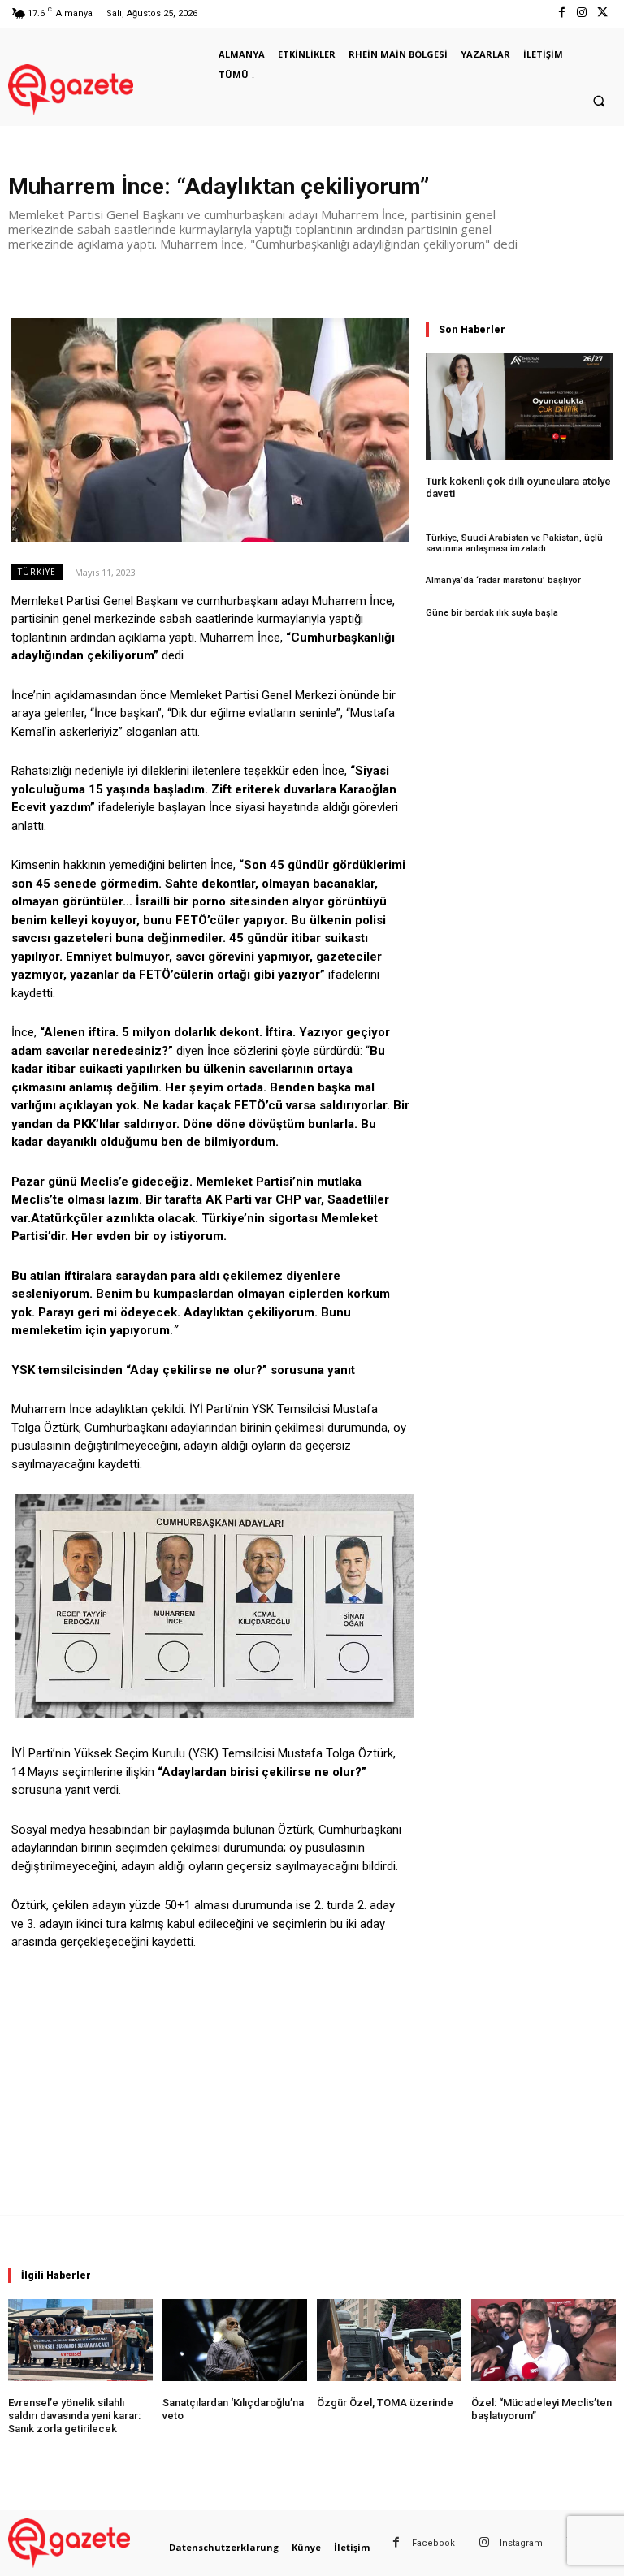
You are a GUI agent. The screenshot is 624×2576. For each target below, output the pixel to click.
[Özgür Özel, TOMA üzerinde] (389, 2340)
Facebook (433, 2543)
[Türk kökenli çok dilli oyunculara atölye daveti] (519, 406)
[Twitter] (602, 13)
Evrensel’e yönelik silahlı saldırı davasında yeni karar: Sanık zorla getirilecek (74, 2415)
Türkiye (37, 572)
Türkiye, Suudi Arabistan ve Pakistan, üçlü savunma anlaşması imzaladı (514, 543)
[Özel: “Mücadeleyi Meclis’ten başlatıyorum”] (544, 2340)
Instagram (521, 2543)
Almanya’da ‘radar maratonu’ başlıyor (503, 580)
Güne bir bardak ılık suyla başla (492, 613)
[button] (599, 102)
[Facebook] (561, 13)
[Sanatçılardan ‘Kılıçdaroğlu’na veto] (235, 2340)
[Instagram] (582, 13)
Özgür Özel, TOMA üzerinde (385, 2403)
